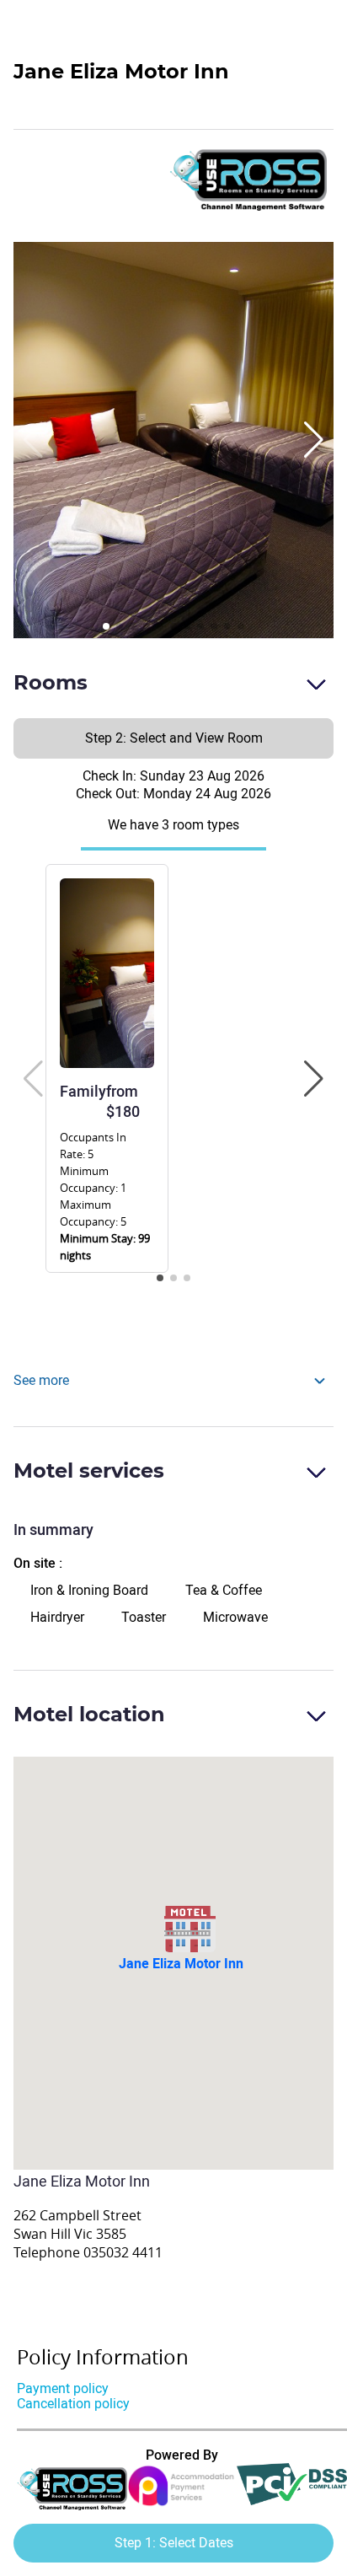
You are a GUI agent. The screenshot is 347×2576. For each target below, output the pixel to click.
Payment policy (63, 2388)
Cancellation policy (73, 2404)
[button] (314, 440)
